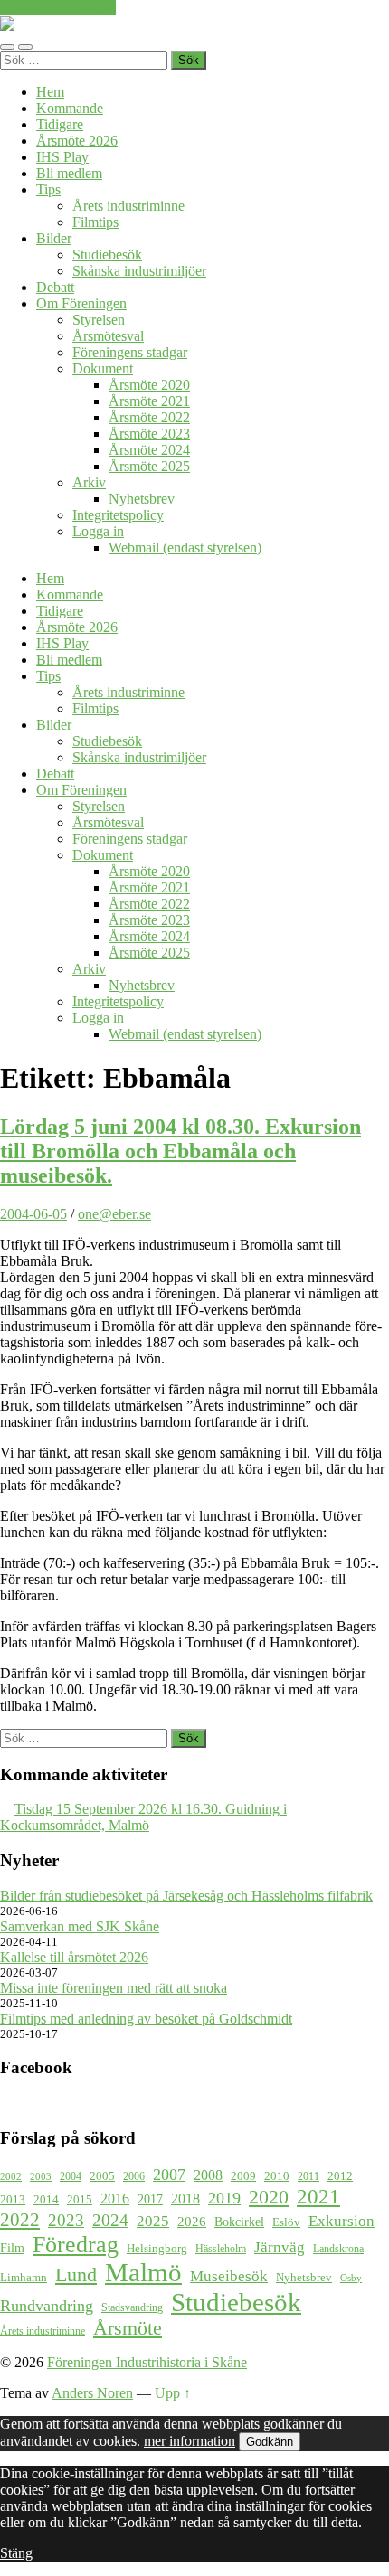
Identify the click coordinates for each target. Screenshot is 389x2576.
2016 (115, 2199)
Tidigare (60, 124)
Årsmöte (128, 2328)
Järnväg (280, 2247)
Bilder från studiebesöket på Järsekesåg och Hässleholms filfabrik (186, 1896)
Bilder (54, 238)
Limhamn (24, 2278)
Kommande (70, 108)
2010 (277, 2176)
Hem (50, 92)
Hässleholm (221, 2249)
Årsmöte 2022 (149, 417)
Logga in (98, 531)
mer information (190, 2441)
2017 (150, 2199)
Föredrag (76, 2245)
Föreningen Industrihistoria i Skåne (147, 2362)
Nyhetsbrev (142, 499)
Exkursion (342, 2221)
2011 (308, 2177)
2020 (269, 2197)
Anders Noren (92, 2393)
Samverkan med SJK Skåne (80, 1926)
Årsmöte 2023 (149, 434)
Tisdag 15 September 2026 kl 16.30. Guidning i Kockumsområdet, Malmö (143, 1817)
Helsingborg (157, 2248)
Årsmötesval (108, 336)
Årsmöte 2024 (149, 450)
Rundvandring (47, 2306)
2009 (243, 2176)
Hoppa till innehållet (58, 8)
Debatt (55, 287)
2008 (208, 2175)
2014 (46, 2200)
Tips (48, 189)
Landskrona (338, 2249)
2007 (169, 2175)
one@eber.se (114, 1214)
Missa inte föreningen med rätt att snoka (114, 1988)
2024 (110, 2220)
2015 (80, 2199)
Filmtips (95, 222)
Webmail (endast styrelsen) (185, 547)
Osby (351, 2278)
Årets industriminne (128, 206)
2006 (134, 2177)
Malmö (143, 2273)
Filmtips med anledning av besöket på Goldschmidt (146, 2019)
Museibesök (229, 2276)
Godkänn (270, 2442)
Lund (76, 2275)
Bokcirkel (239, 2222)
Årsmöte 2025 (149, 466)
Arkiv (89, 482)
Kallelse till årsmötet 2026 (74, 1957)
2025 (153, 2221)
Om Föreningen (81, 303)
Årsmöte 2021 (149, 401)
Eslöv (286, 2222)
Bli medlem (69, 173)
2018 (185, 2199)
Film (12, 2248)
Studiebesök (107, 255)
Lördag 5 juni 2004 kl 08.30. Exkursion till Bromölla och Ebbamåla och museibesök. (180, 1151)
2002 (11, 2177)
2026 (192, 2222)
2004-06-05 (33, 1214)
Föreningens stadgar (130, 352)
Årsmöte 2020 (149, 385)
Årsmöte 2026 (77, 141)
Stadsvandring (132, 2308)
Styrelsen (99, 320)
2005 (102, 2176)
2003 (41, 2177)
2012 (340, 2176)
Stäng (16, 2553)
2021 (318, 2196)
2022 (20, 2220)
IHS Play (62, 157)
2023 (66, 2220)
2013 (13, 2200)
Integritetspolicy (118, 515)
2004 (71, 2177)
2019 (224, 2198)
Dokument (103, 368)
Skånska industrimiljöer (139, 271)
